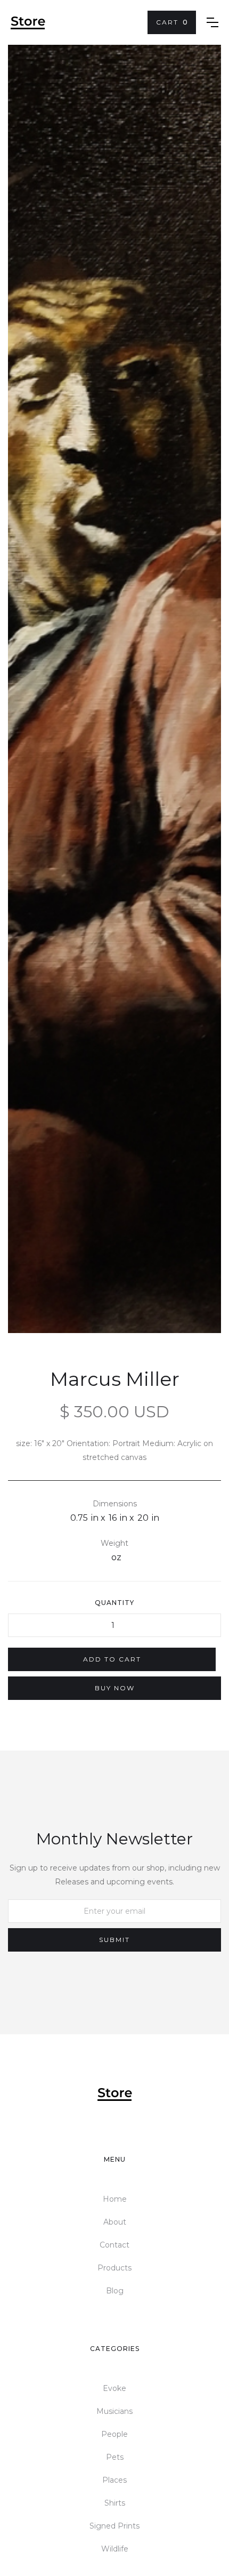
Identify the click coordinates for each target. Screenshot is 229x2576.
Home (115, 2199)
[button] (172, 22)
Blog (115, 2291)
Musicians (114, 2411)
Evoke (114, 2388)
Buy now (115, 1688)
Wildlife (115, 2549)
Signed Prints (114, 2526)
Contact (114, 2245)
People (114, 2434)
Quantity (114, 1603)
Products (114, 2268)
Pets (115, 2457)
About (115, 2222)
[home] (28, 23)
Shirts (115, 2503)
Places (114, 2480)
